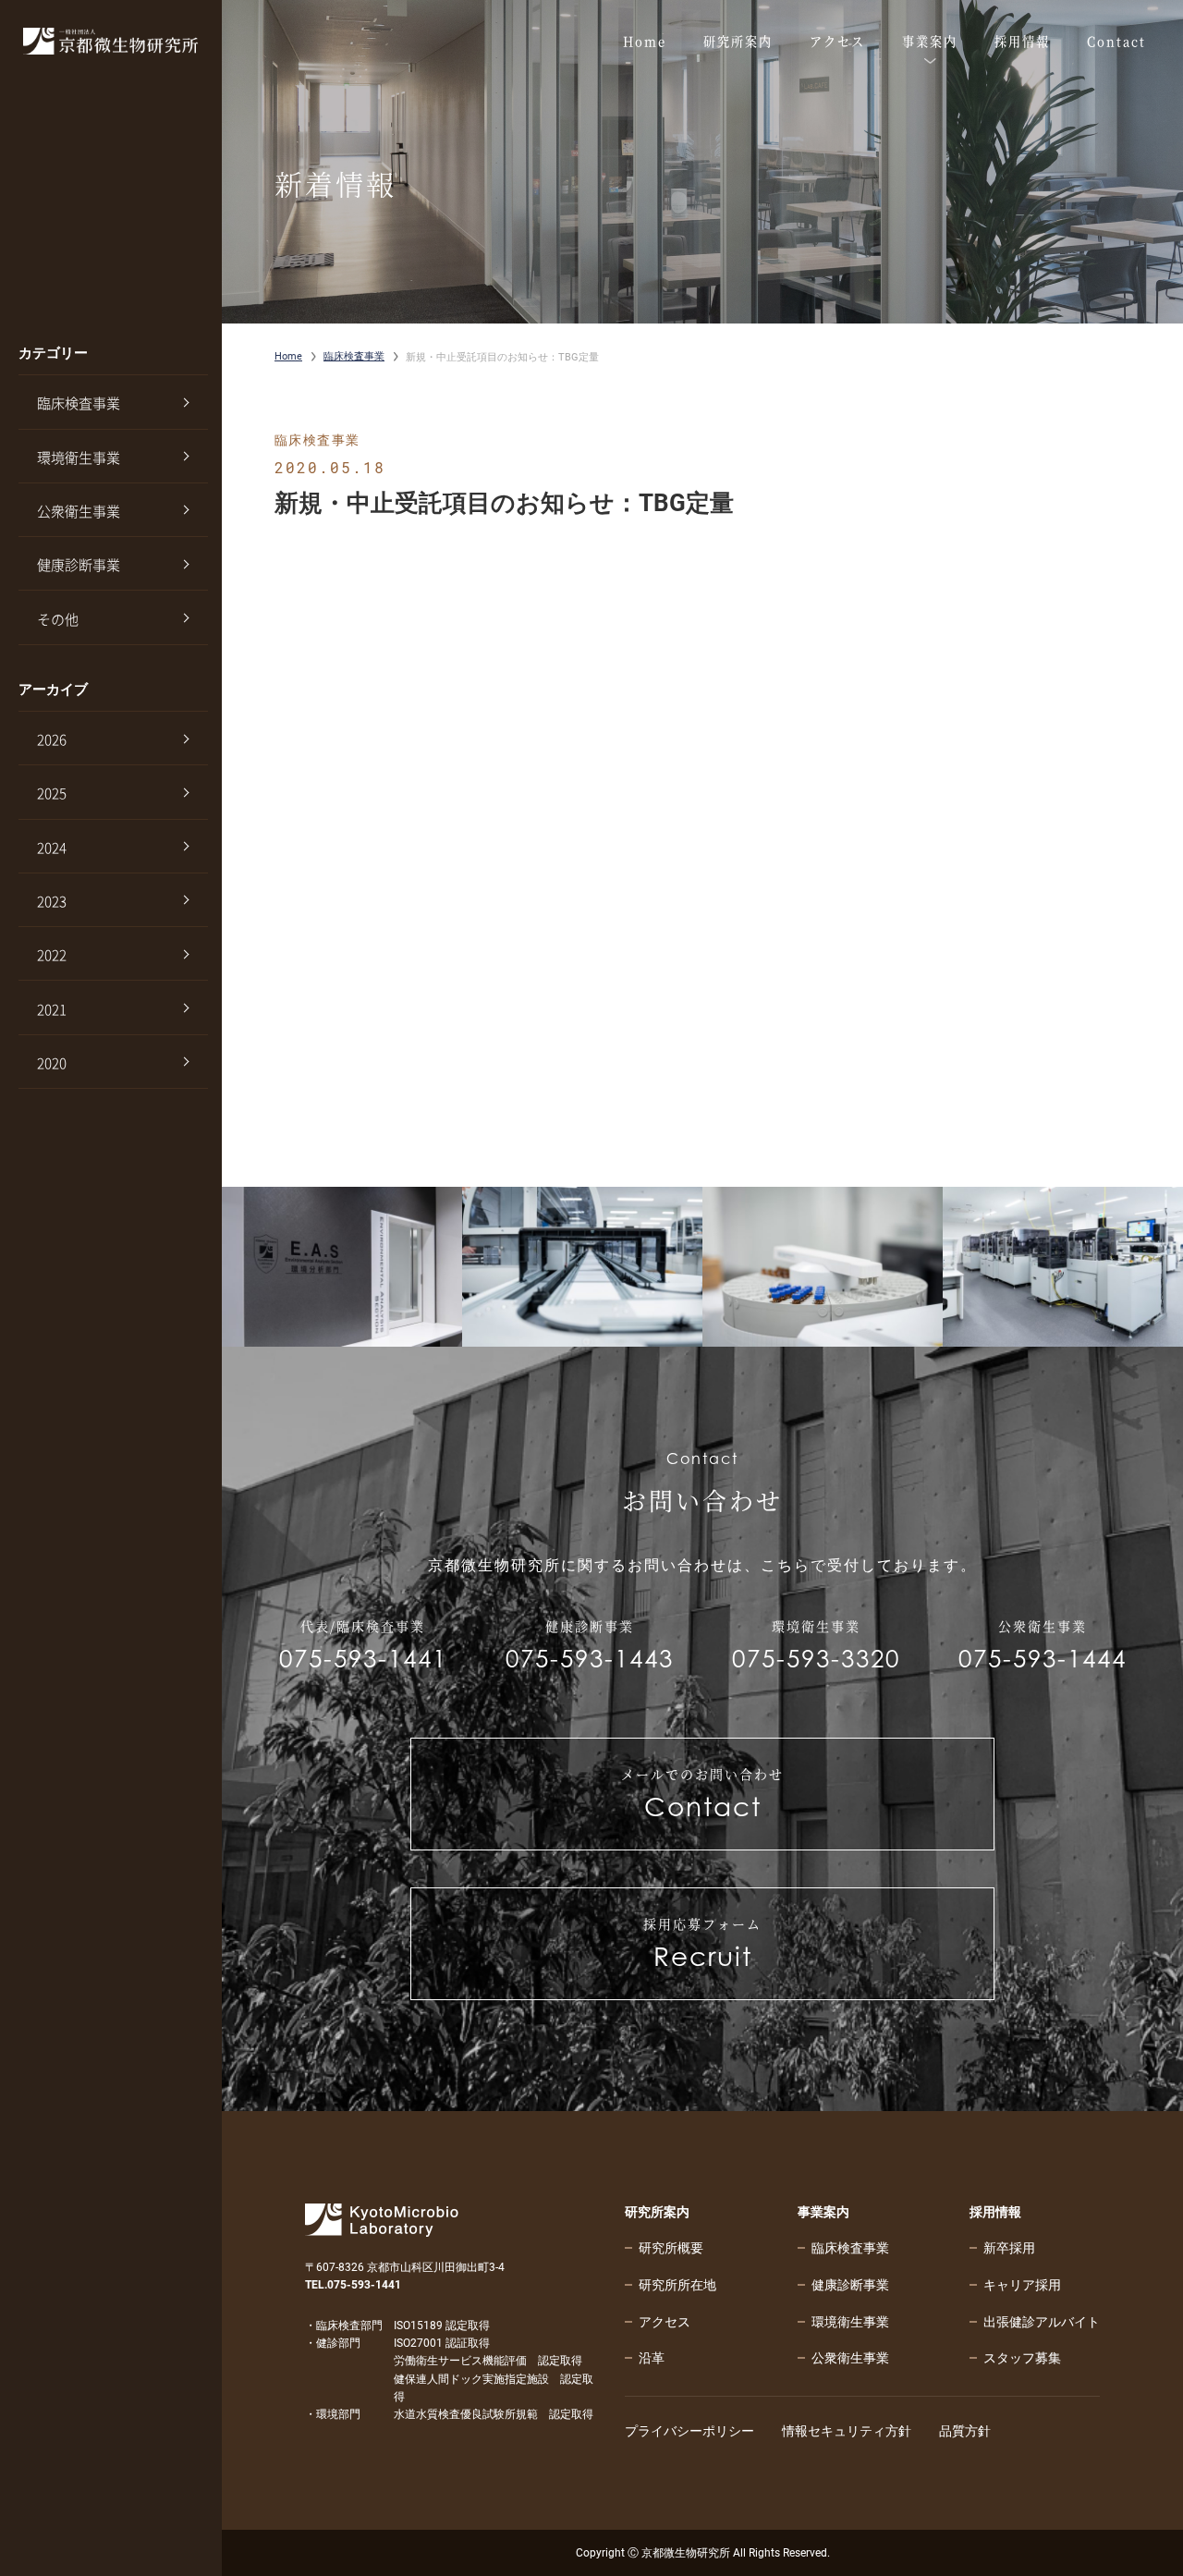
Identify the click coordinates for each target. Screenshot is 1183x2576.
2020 (52, 1063)
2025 (52, 793)
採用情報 (995, 2212)
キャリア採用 (1022, 2285)
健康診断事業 (79, 565)
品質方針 (965, 2431)
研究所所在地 (677, 2285)
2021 (52, 1009)
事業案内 (823, 2212)
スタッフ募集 (1022, 2358)
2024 (52, 848)
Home (288, 356)
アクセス (665, 2322)
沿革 (652, 2358)
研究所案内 (657, 2212)
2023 (52, 901)
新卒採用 (1009, 2248)
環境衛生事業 (79, 458)
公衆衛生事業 (79, 511)
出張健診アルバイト (1042, 2322)
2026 (52, 739)
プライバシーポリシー (689, 2431)
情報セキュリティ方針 (847, 2431)
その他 (58, 619)
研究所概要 (671, 2248)
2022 (52, 955)
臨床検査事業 (79, 403)
